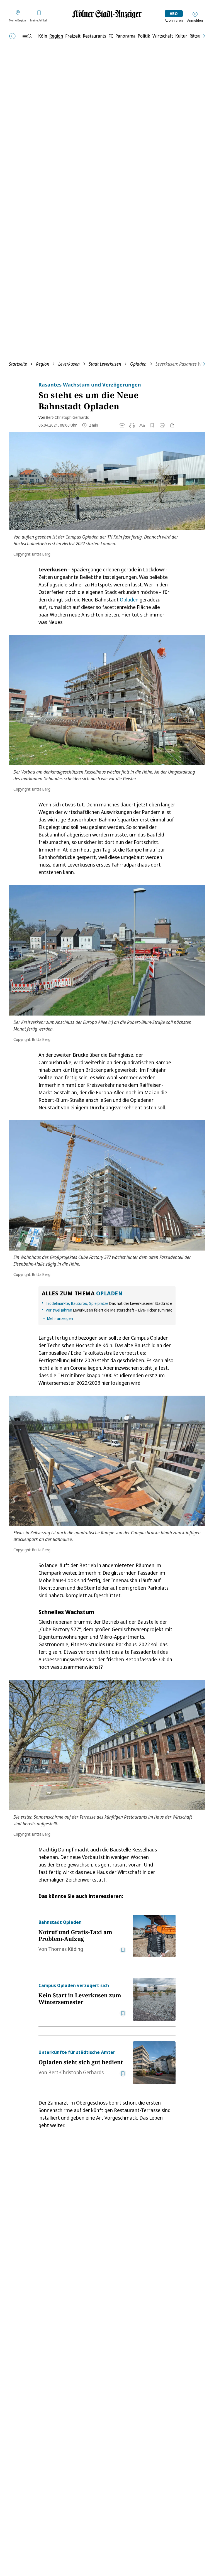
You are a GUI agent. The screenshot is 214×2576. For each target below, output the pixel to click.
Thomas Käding (66, 1949)
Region (43, 364)
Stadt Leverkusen (105, 364)
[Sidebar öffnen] (27, 36)
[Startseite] (107, 14)
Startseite (18, 364)
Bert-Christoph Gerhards (67, 417)
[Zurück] (12, 36)
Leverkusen (69, 364)
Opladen (138, 364)
